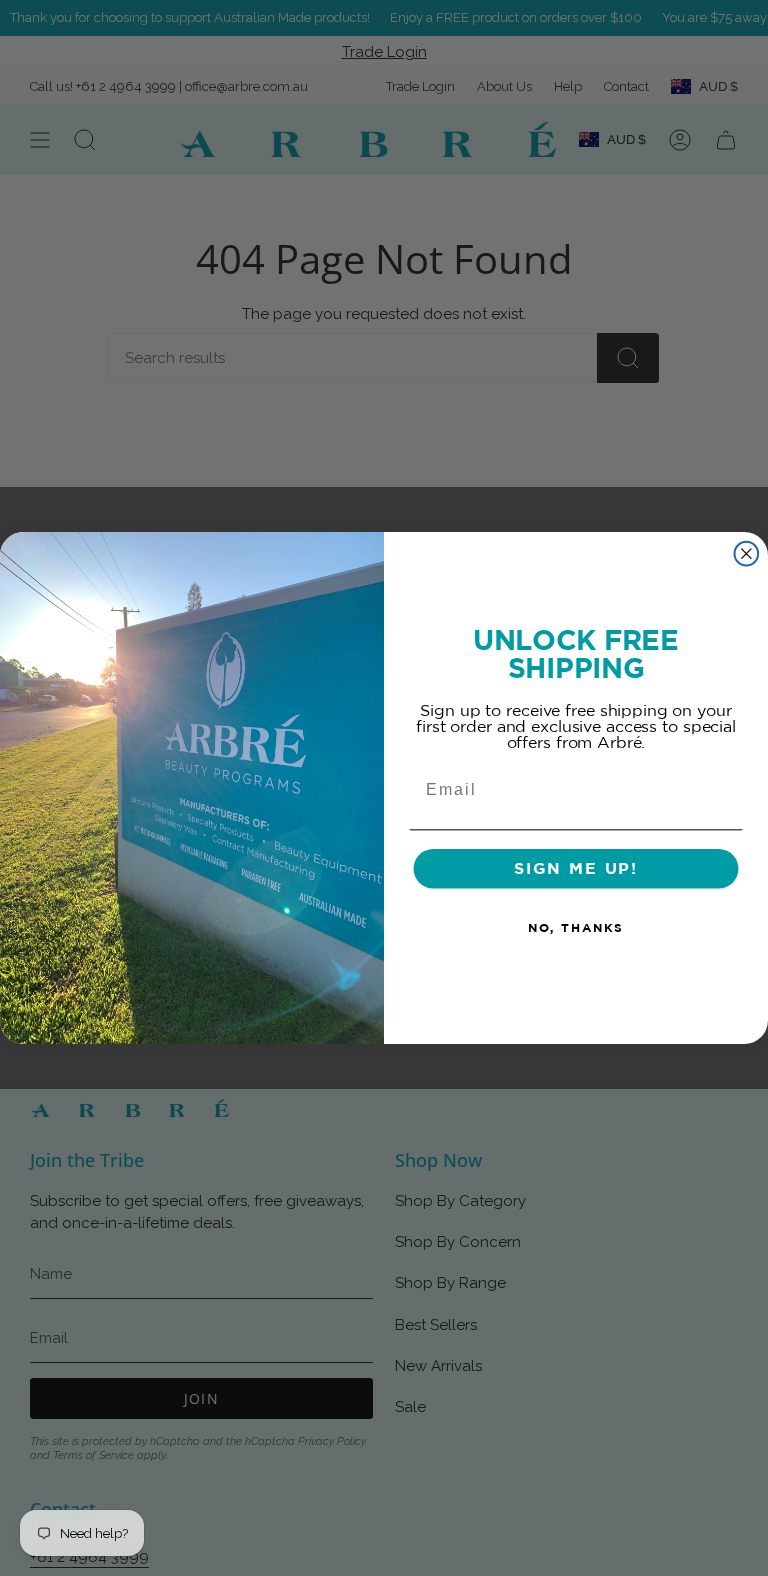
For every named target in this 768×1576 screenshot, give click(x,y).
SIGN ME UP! (576, 869)
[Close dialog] (747, 554)
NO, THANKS (576, 928)
